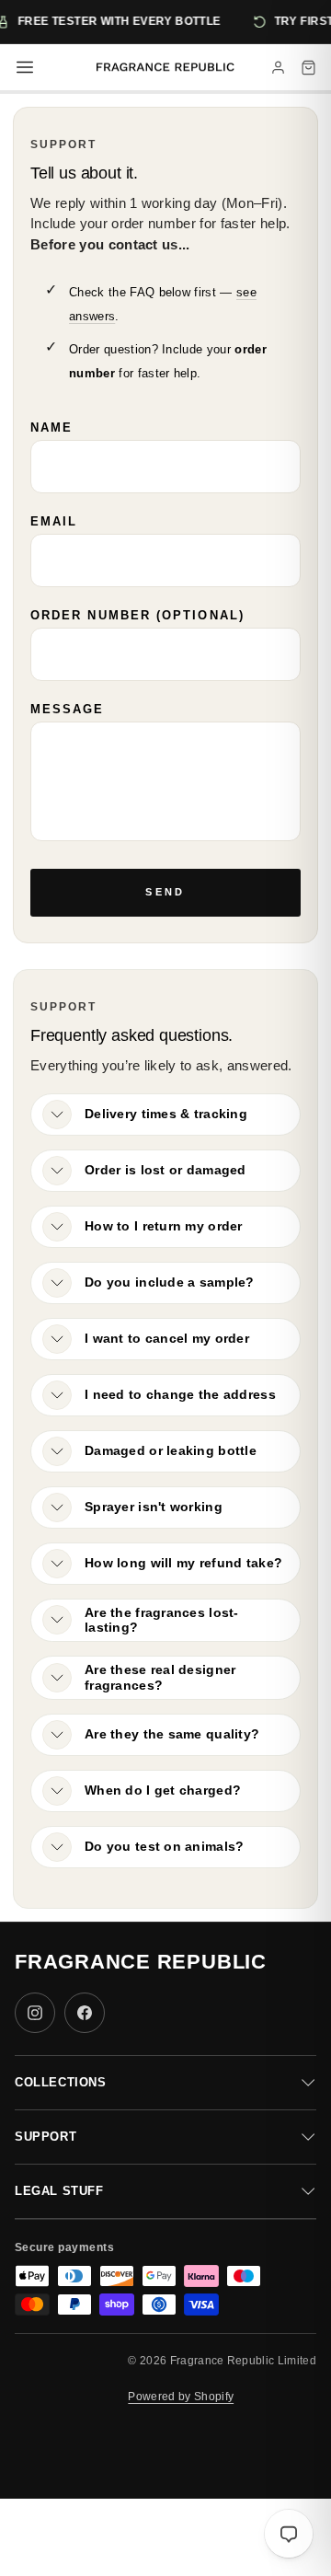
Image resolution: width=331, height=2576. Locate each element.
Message (68, 709)
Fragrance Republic (141, 1962)
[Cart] (308, 68)
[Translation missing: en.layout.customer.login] (278, 68)
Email (54, 521)
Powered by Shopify (181, 2397)
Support (46, 2137)
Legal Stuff (59, 2191)
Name (51, 427)
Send (165, 892)
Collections (60, 2082)
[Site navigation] (25, 67)
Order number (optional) (137, 615)
